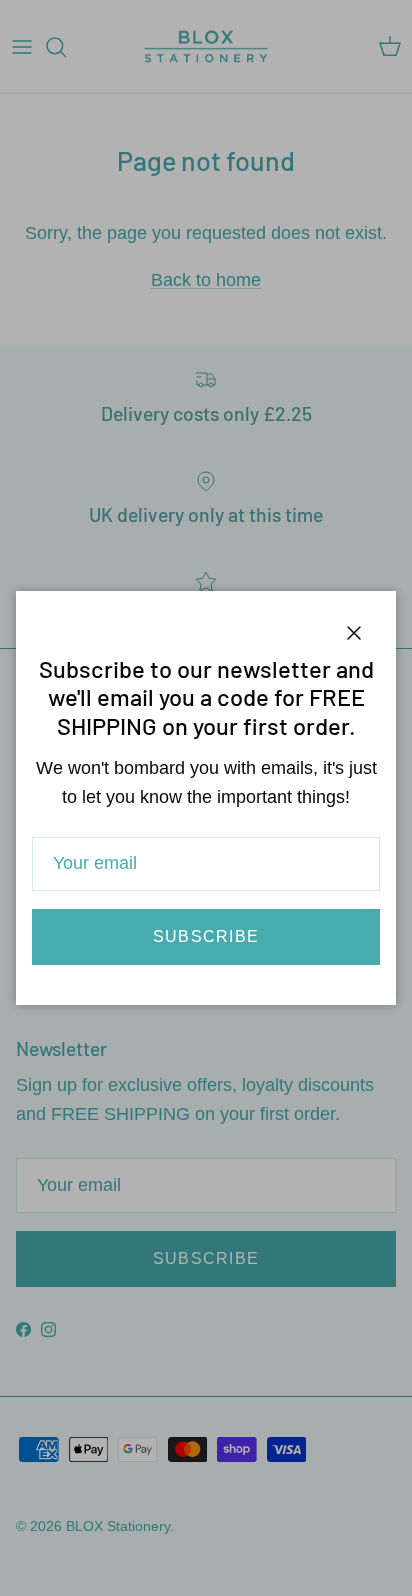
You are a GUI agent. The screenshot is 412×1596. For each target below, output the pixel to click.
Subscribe (206, 936)
